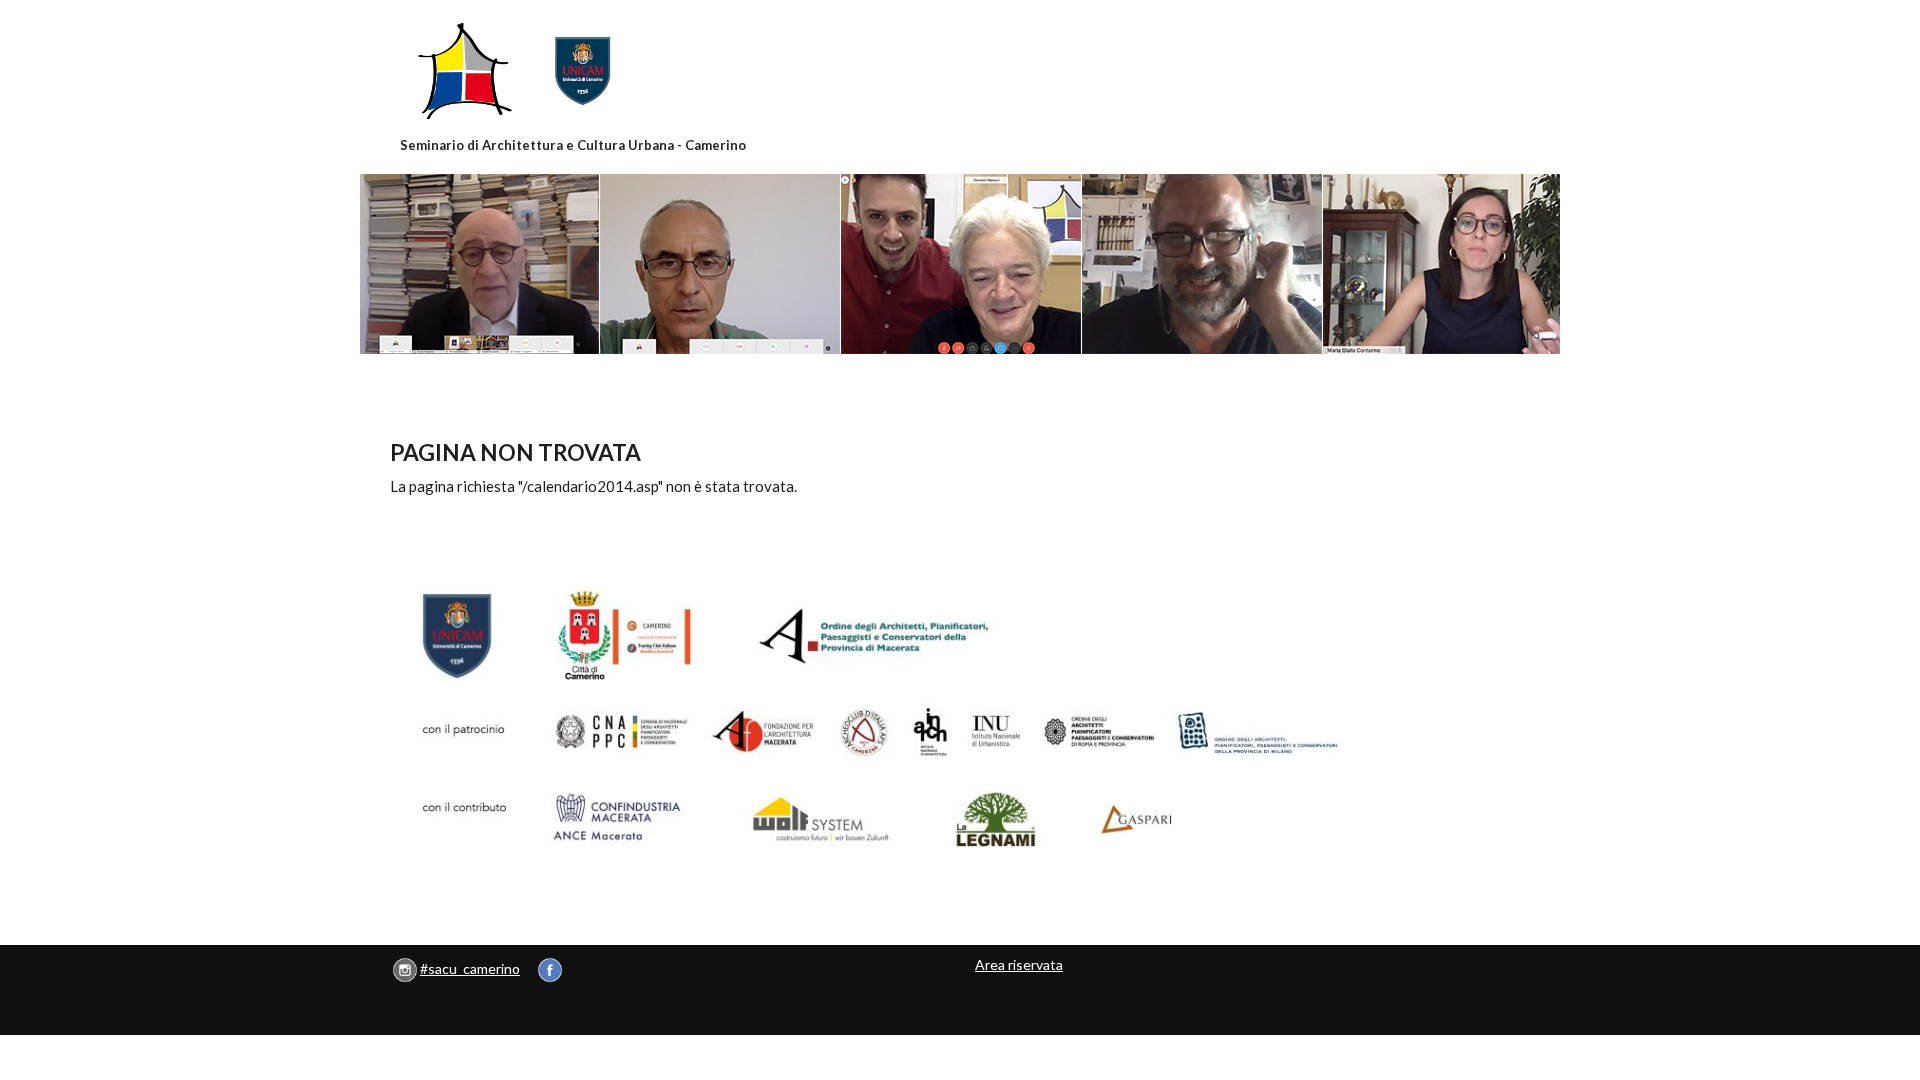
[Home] (574, 71)
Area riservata (1019, 964)
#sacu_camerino (470, 968)
